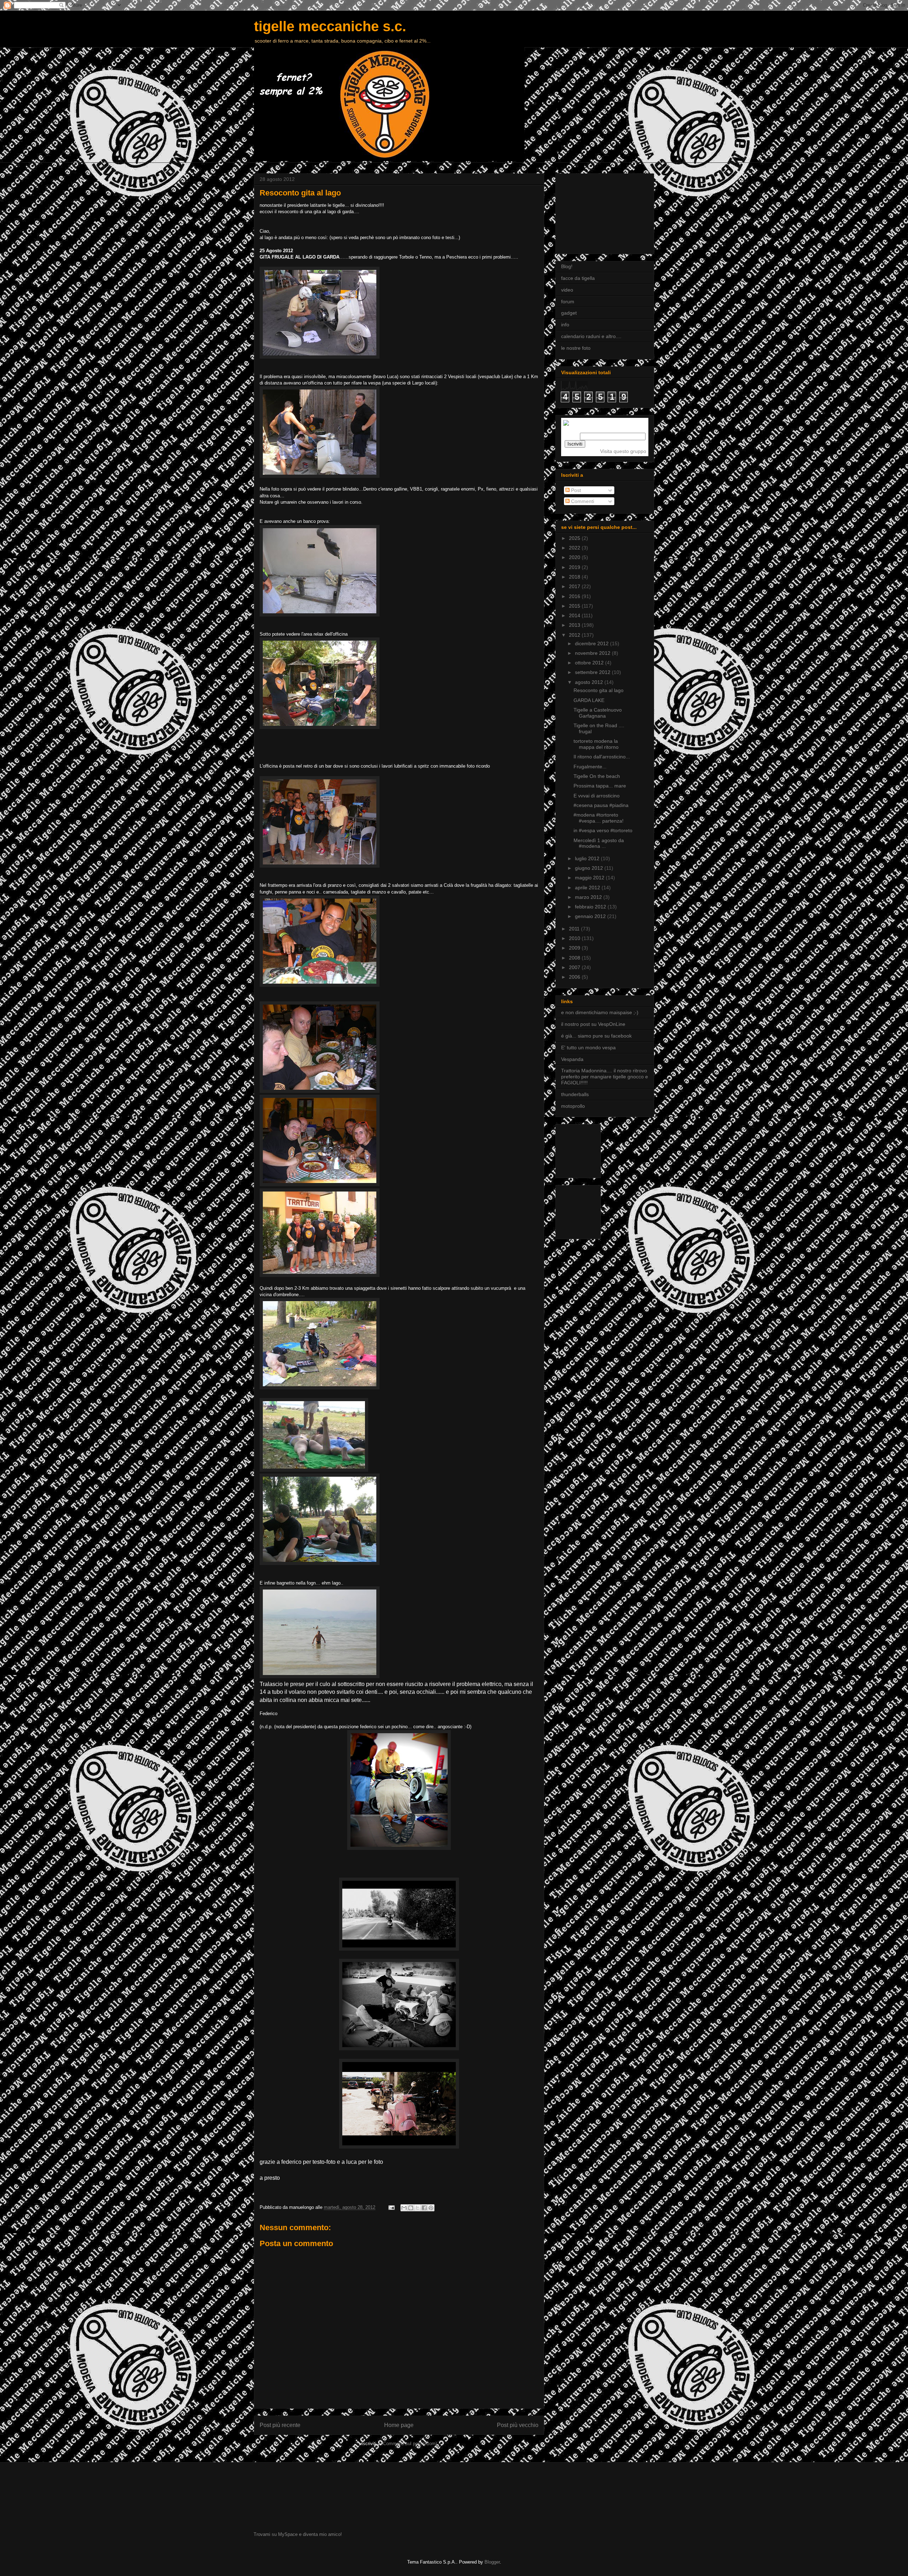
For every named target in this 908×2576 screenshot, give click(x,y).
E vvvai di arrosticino (597, 796)
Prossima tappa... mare (600, 786)
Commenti (582, 501)
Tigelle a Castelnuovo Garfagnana (598, 713)
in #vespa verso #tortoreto (603, 830)
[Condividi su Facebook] (424, 2208)
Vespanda (572, 1059)
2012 (575, 635)
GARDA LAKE (589, 700)
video (567, 290)
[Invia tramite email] (404, 2208)
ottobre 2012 (590, 663)
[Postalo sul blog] (411, 2208)
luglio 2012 (588, 858)
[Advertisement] (597, 212)
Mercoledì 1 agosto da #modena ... (599, 843)
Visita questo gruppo (623, 451)
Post (575, 490)
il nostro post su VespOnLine (593, 1024)
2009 (575, 948)
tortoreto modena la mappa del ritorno (596, 744)
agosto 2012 (590, 682)
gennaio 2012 (591, 916)
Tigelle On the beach (597, 776)
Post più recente (280, 2425)
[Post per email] (391, 2207)
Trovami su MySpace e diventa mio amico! (298, 2534)
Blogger (492, 2562)
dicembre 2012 (593, 643)
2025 (575, 538)
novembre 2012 (593, 653)
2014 (575, 615)
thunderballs (575, 1094)
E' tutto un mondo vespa (588, 1047)
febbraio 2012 (591, 907)
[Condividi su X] (417, 2208)
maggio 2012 (590, 878)
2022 (575, 548)
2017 (575, 586)
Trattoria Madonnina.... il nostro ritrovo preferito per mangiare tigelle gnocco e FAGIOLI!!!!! (605, 1077)
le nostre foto (576, 348)
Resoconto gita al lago (599, 690)
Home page (399, 2425)
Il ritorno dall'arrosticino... (602, 757)
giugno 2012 (590, 868)
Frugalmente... (590, 767)
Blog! (567, 266)
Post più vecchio (518, 2425)
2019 (575, 567)
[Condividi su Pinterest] (431, 2208)
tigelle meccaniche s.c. (330, 26)
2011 (575, 929)
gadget (569, 313)
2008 (575, 958)
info (565, 325)
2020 (575, 557)
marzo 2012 (589, 897)
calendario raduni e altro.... (591, 336)
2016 (575, 596)
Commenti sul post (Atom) (410, 2444)
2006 (575, 977)
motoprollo (573, 1106)
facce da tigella (578, 278)
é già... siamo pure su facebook (596, 1036)
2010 (575, 938)
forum (568, 302)
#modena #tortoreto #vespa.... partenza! (599, 818)
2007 (575, 967)
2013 (575, 625)
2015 (575, 606)
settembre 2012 (593, 672)
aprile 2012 (588, 888)
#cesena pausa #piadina (601, 805)
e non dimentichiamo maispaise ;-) (600, 1012)
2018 (575, 577)
